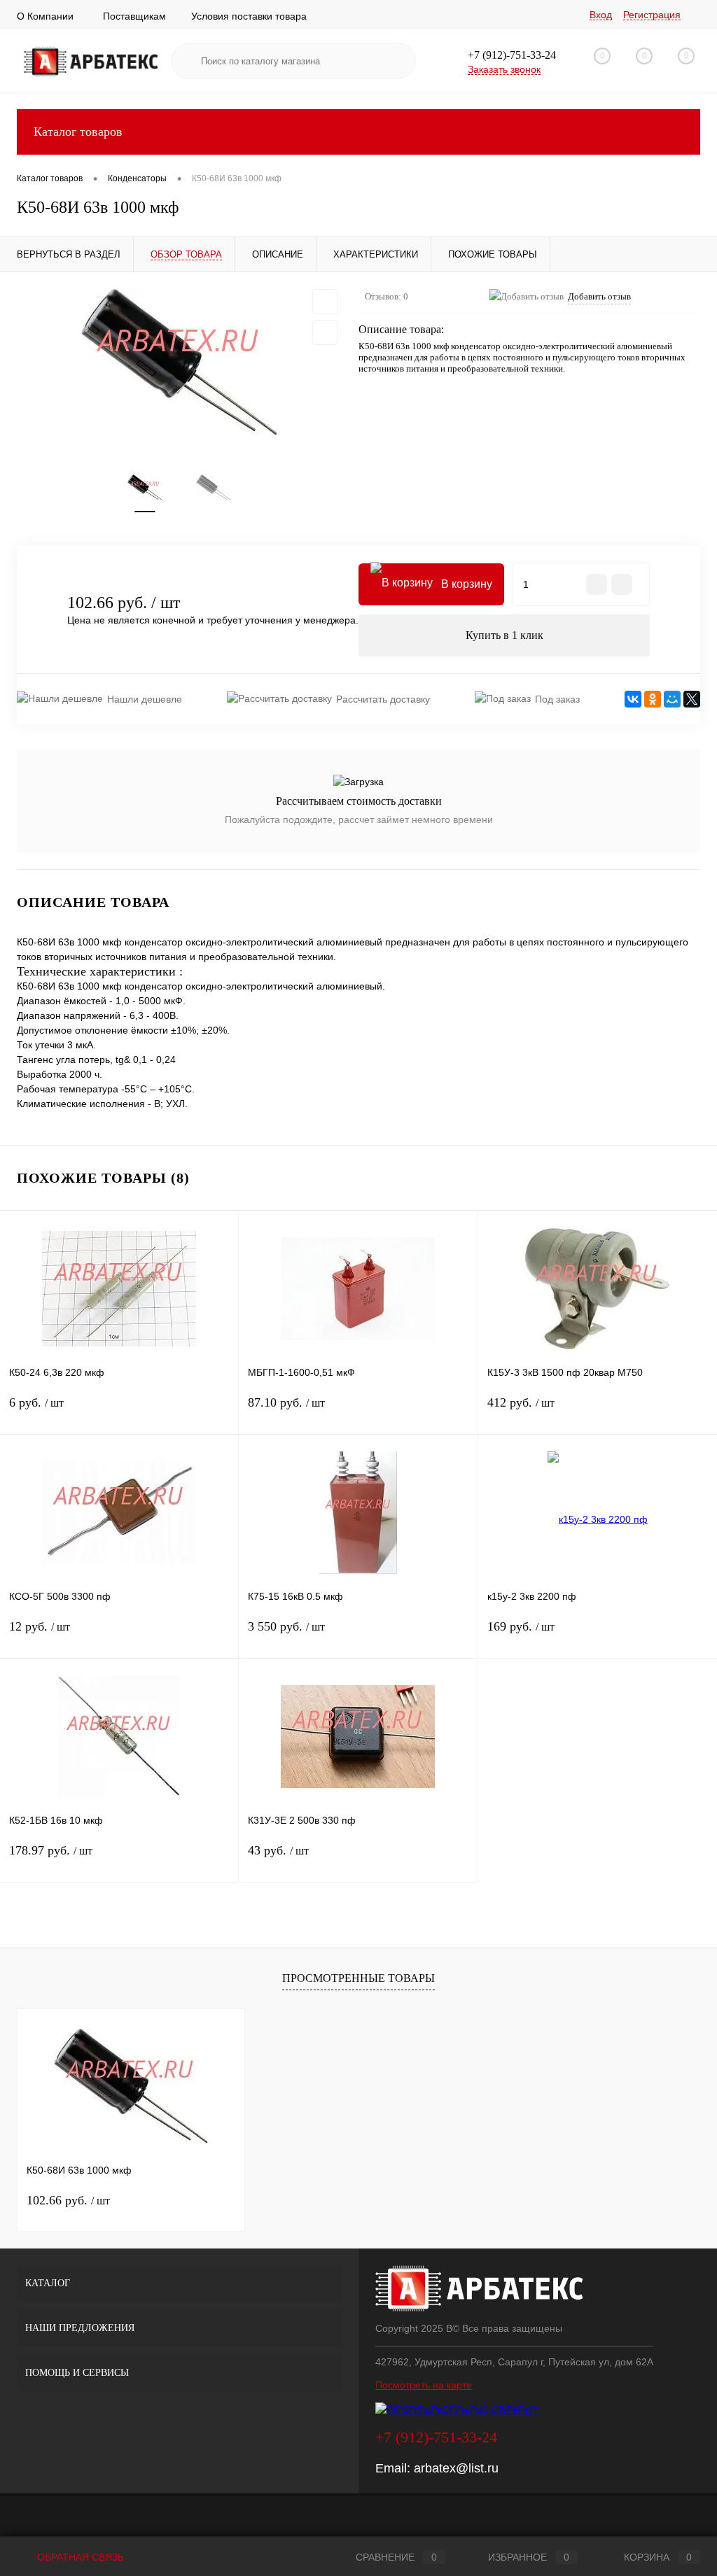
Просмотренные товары (358, 1978)
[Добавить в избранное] (325, 302)
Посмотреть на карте (424, 2385)
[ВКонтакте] (633, 699)
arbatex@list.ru (456, 2468)
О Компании (45, 16)
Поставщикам (134, 16)
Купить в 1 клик (504, 635)
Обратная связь (79, 2557)
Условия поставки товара (249, 16)
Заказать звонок (504, 69)
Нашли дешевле (145, 699)
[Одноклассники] (653, 699)
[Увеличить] (179, 362)
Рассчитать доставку (383, 699)
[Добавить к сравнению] (325, 332)
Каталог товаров (78, 132)
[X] (692, 699)
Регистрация (652, 15)
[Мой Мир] (672, 699)
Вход (601, 15)
